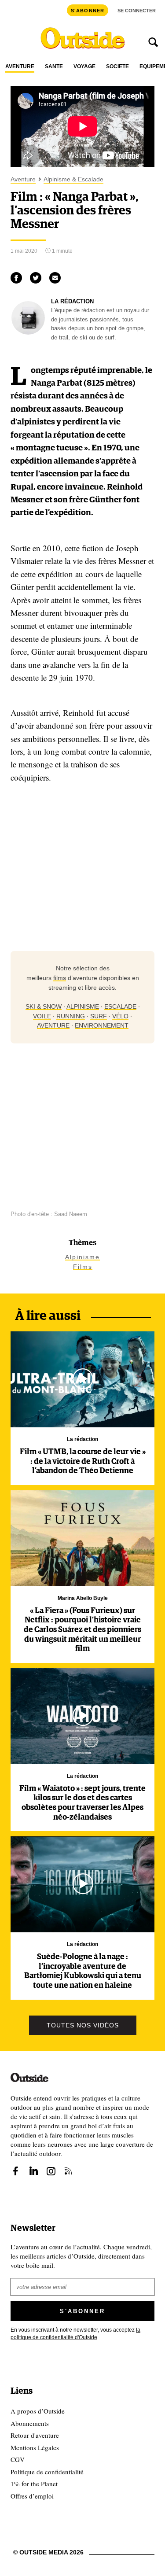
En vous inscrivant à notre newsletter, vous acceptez (75, 2334)
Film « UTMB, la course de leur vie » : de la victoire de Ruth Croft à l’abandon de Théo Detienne (83, 1461)
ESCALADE (120, 1006)
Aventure (20, 67)
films (60, 978)
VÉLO (120, 1016)
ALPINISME (83, 1006)
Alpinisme (82, 1257)
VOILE (42, 1016)
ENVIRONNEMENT (102, 1025)
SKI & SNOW (44, 1006)
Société (117, 67)
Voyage (84, 67)
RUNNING (71, 1016)
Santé (54, 67)
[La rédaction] (28, 332)
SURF (99, 1016)
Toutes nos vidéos (83, 2025)
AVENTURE (53, 1025)
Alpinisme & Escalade (73, 179)
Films (83, 1267)
